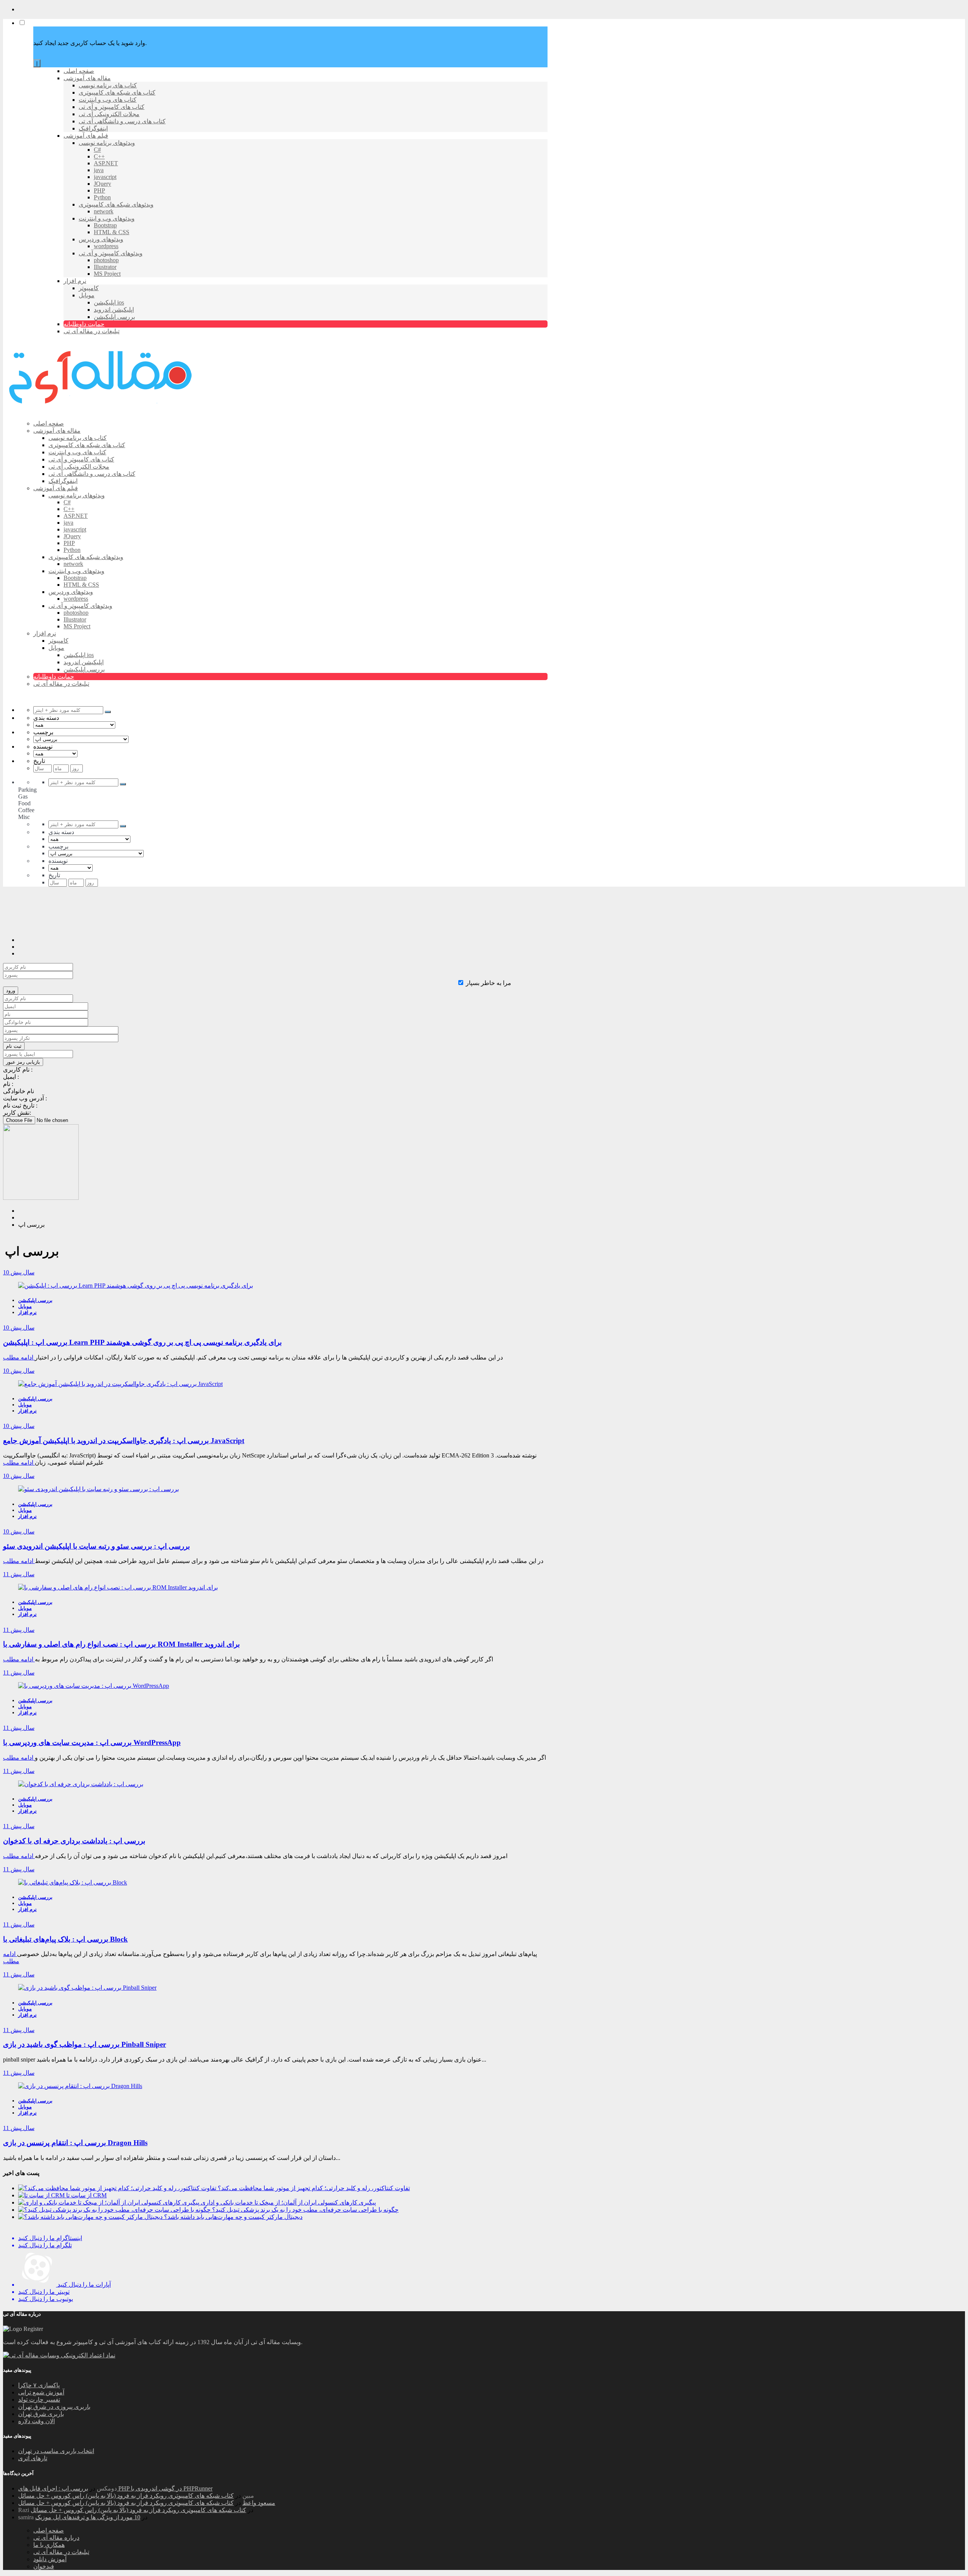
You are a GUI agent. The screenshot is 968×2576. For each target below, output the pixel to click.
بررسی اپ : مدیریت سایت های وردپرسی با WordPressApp (92, 1742)
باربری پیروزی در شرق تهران (54, 2407)
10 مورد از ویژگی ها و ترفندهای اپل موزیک (88, 2517)
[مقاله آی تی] (102, 410)
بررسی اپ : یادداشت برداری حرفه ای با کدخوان (74, 1841)
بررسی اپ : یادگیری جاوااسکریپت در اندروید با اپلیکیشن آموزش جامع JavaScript (124, 1441)
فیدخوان (44, 2566)
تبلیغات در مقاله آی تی (61, 2552)
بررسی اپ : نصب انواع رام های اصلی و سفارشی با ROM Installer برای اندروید (121, 1644)
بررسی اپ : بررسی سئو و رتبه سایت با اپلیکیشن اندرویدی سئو (96, 1546)
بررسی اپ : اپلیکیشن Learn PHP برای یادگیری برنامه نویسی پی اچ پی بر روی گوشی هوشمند (142, 1342)
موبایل (25, 1306)
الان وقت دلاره (36, 2421)
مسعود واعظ (259, 2503)
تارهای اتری (33, 2458)
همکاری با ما (49, 2545)
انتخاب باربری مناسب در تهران (56, 2451)
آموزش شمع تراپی (41, 2392)
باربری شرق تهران (41, 2414)
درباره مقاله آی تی (56, 2538)
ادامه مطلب (19, 1357)
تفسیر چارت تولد (39, 2400)
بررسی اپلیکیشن (35, 1300)
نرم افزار (27, 1312)
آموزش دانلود (50, 2559)
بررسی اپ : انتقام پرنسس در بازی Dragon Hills (75, 2143)
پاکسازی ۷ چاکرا (39, 2385)
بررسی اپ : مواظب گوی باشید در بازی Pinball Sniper (85, 2044)
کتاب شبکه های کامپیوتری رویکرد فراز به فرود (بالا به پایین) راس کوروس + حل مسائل (126, 2496)
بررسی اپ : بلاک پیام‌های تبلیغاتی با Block (65, 1939)
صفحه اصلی (49, 2530)
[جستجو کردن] (108, 712)
